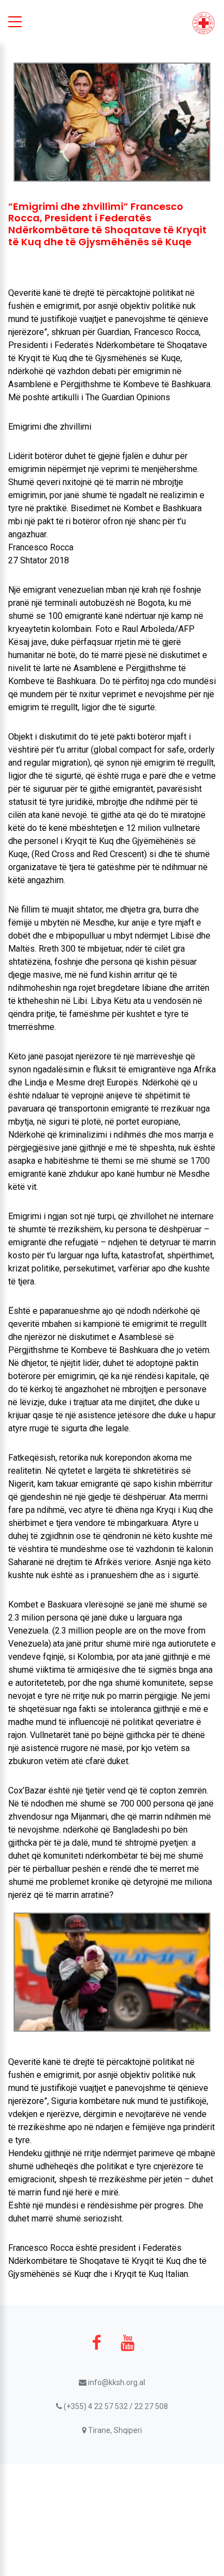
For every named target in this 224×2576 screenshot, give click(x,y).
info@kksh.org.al (116, 2382)
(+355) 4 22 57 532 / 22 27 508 (115, 2406)
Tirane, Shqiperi (114, 2430)
